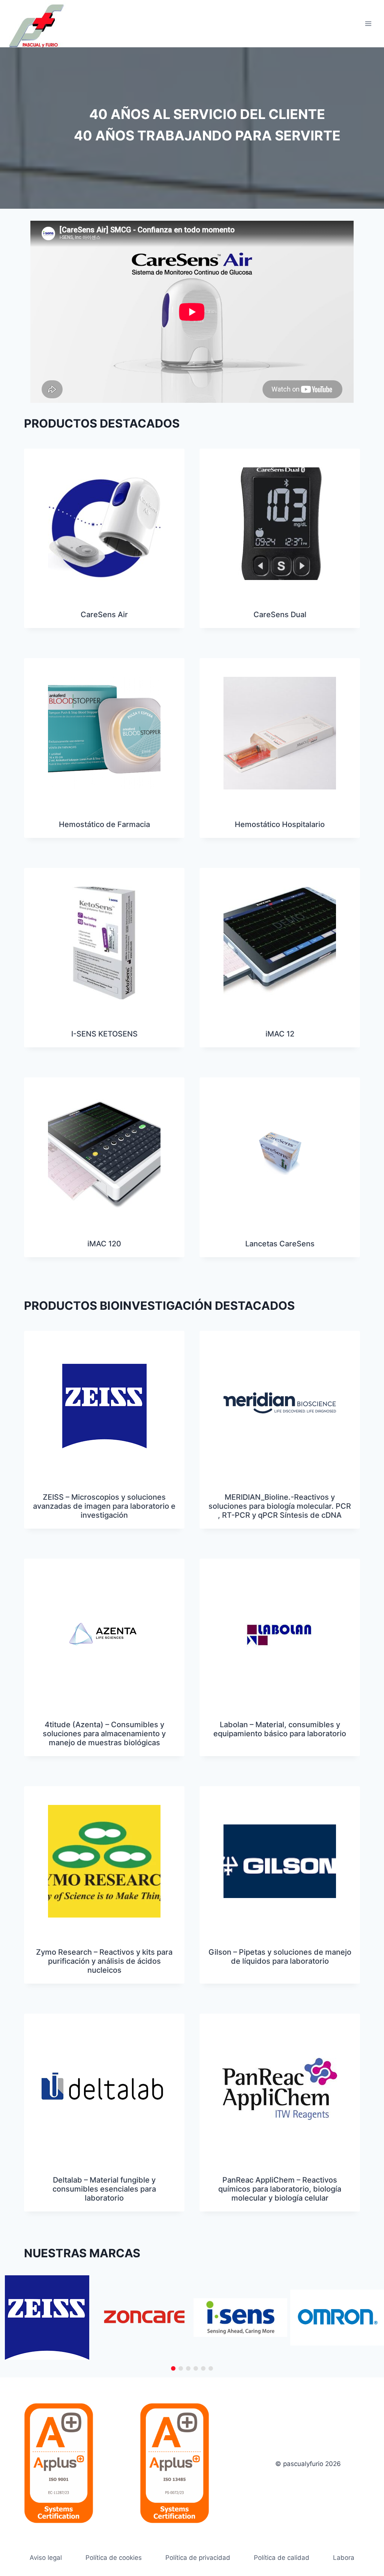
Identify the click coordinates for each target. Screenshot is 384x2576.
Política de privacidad (198, 2558)
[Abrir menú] (368, 23)
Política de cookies (114, 2558)
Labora (344, 2558)
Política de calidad (282, 2558)
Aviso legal (46, 2558)
